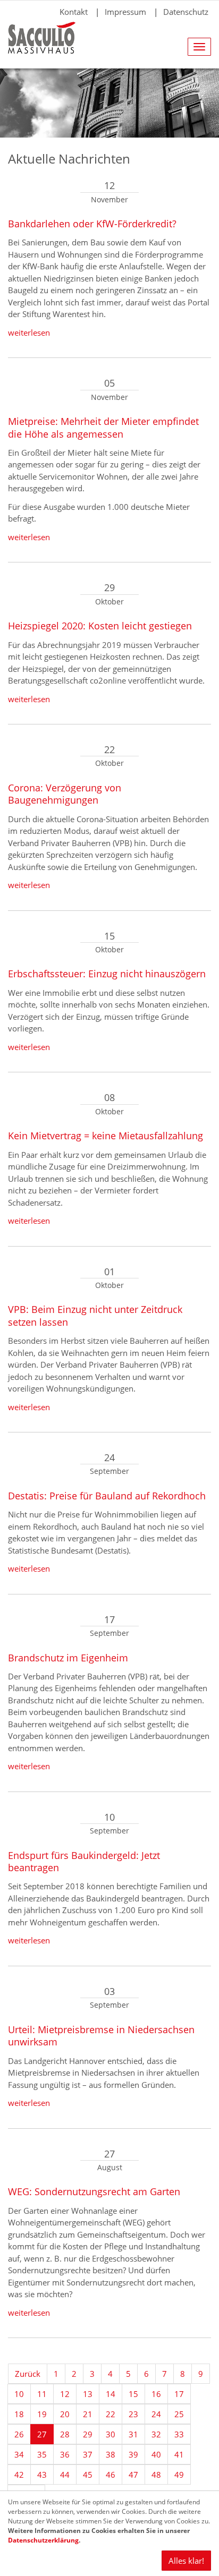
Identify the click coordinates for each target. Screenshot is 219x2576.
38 (111, 2454)
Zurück (28, 2374)
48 (156, 2475)
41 (179, 2454)
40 (156, 2454)
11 (42, 2394)
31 (133, 2434)
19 (42, 2414)
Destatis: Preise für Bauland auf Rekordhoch (107, 1496)
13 (88, 2394)
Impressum (125, 12)
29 (88, 2434)
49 (179, 2475)
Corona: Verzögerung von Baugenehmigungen (65, 794)
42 (19, 2475)
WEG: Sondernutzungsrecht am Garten (94, 2191)
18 (19, 2414)
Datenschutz (186, 12)
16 (156, 2394)
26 (19, 2434)
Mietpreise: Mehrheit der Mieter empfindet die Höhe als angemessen (103, 427)
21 (88, 2414)
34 (19, 2454)
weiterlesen (29, 332)
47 (133, 2475)
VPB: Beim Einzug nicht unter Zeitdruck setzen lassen (95, 1315)
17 (179, 2394)
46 (111, 2475)
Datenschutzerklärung (43, 2540)
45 (88, 2475)
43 (42, 2475)
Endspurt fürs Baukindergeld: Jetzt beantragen (84, 1861)
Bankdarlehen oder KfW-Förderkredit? (92, 224)
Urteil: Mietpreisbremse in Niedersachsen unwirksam (101, 2036)
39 (133, 2454)
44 (65, 2475)
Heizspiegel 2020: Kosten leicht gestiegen (100, 626)
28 (65, 2434)
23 (133, 2414)
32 (156, 2434)
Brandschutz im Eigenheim (68, 1658)
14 (111, 2394)
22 (111, 2414)
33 (179, 2434)
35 (42, 2454)
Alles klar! (186, 2561)
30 (111, 2434)
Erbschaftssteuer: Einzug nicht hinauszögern (107, 974)
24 (156, 2414)
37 (88, 2454)
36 (65, 2454)
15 (133, 2394)
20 (65, 2414)
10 (19, 2394)
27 (42, 2434)
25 (179, 2414)
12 (65, 2394)
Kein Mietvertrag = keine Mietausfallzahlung (106, 1136)
